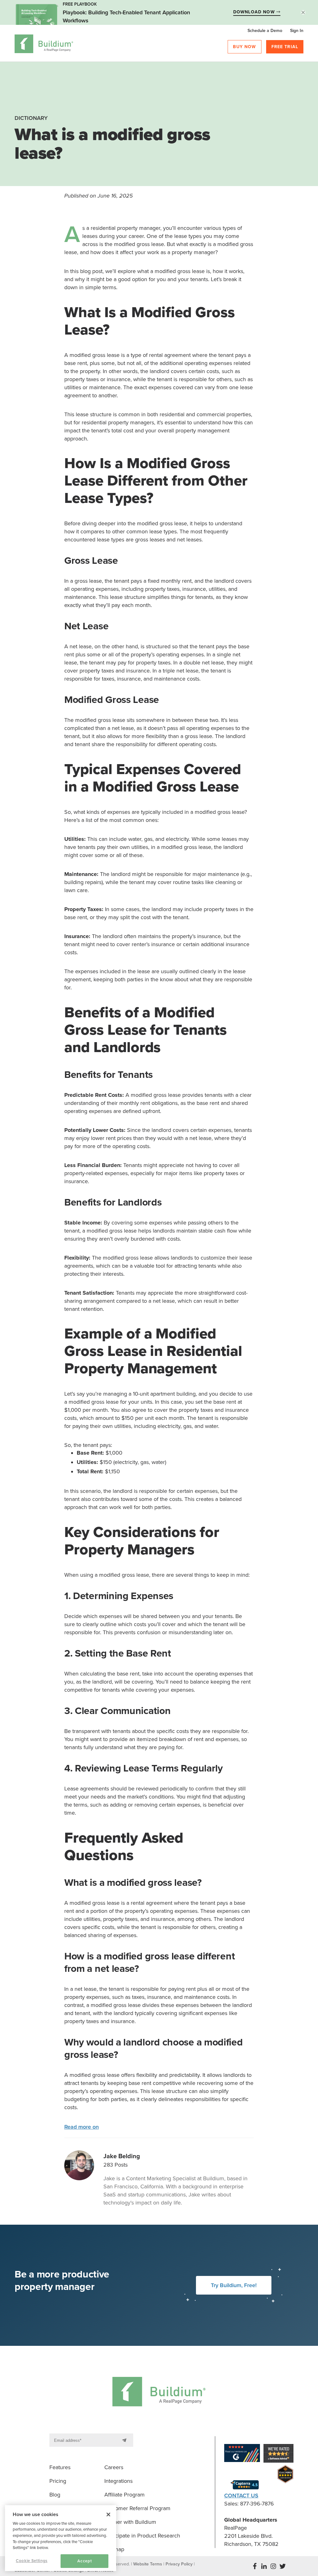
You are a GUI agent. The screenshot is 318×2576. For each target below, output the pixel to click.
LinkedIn (264, 2566)
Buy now (244, 47)
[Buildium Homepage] (44, 45)
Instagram (273, 2566)
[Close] (108, 2514)
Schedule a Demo (265, 31)
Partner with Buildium (130, 2522)
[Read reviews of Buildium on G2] (242, 2454)
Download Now (255, 12)
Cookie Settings (32, 2561)
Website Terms (148, 2564)
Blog (55, 2495)
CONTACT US (241, 2496)
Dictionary (31, 118)
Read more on (82, 2127)
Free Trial (285, 47)
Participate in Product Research (142, 2536)
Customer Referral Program (137, 2508)
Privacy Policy (179, 2564)
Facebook (255, 2566)
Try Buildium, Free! (234, 2285)
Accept (84, 2561)
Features (60, 2467)
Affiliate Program (125, 2495)
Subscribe (125, 2440)
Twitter (283, 2566)
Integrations (118, 2481)
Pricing (58, 2481)
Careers (114, 2467)
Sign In (297, 31)
